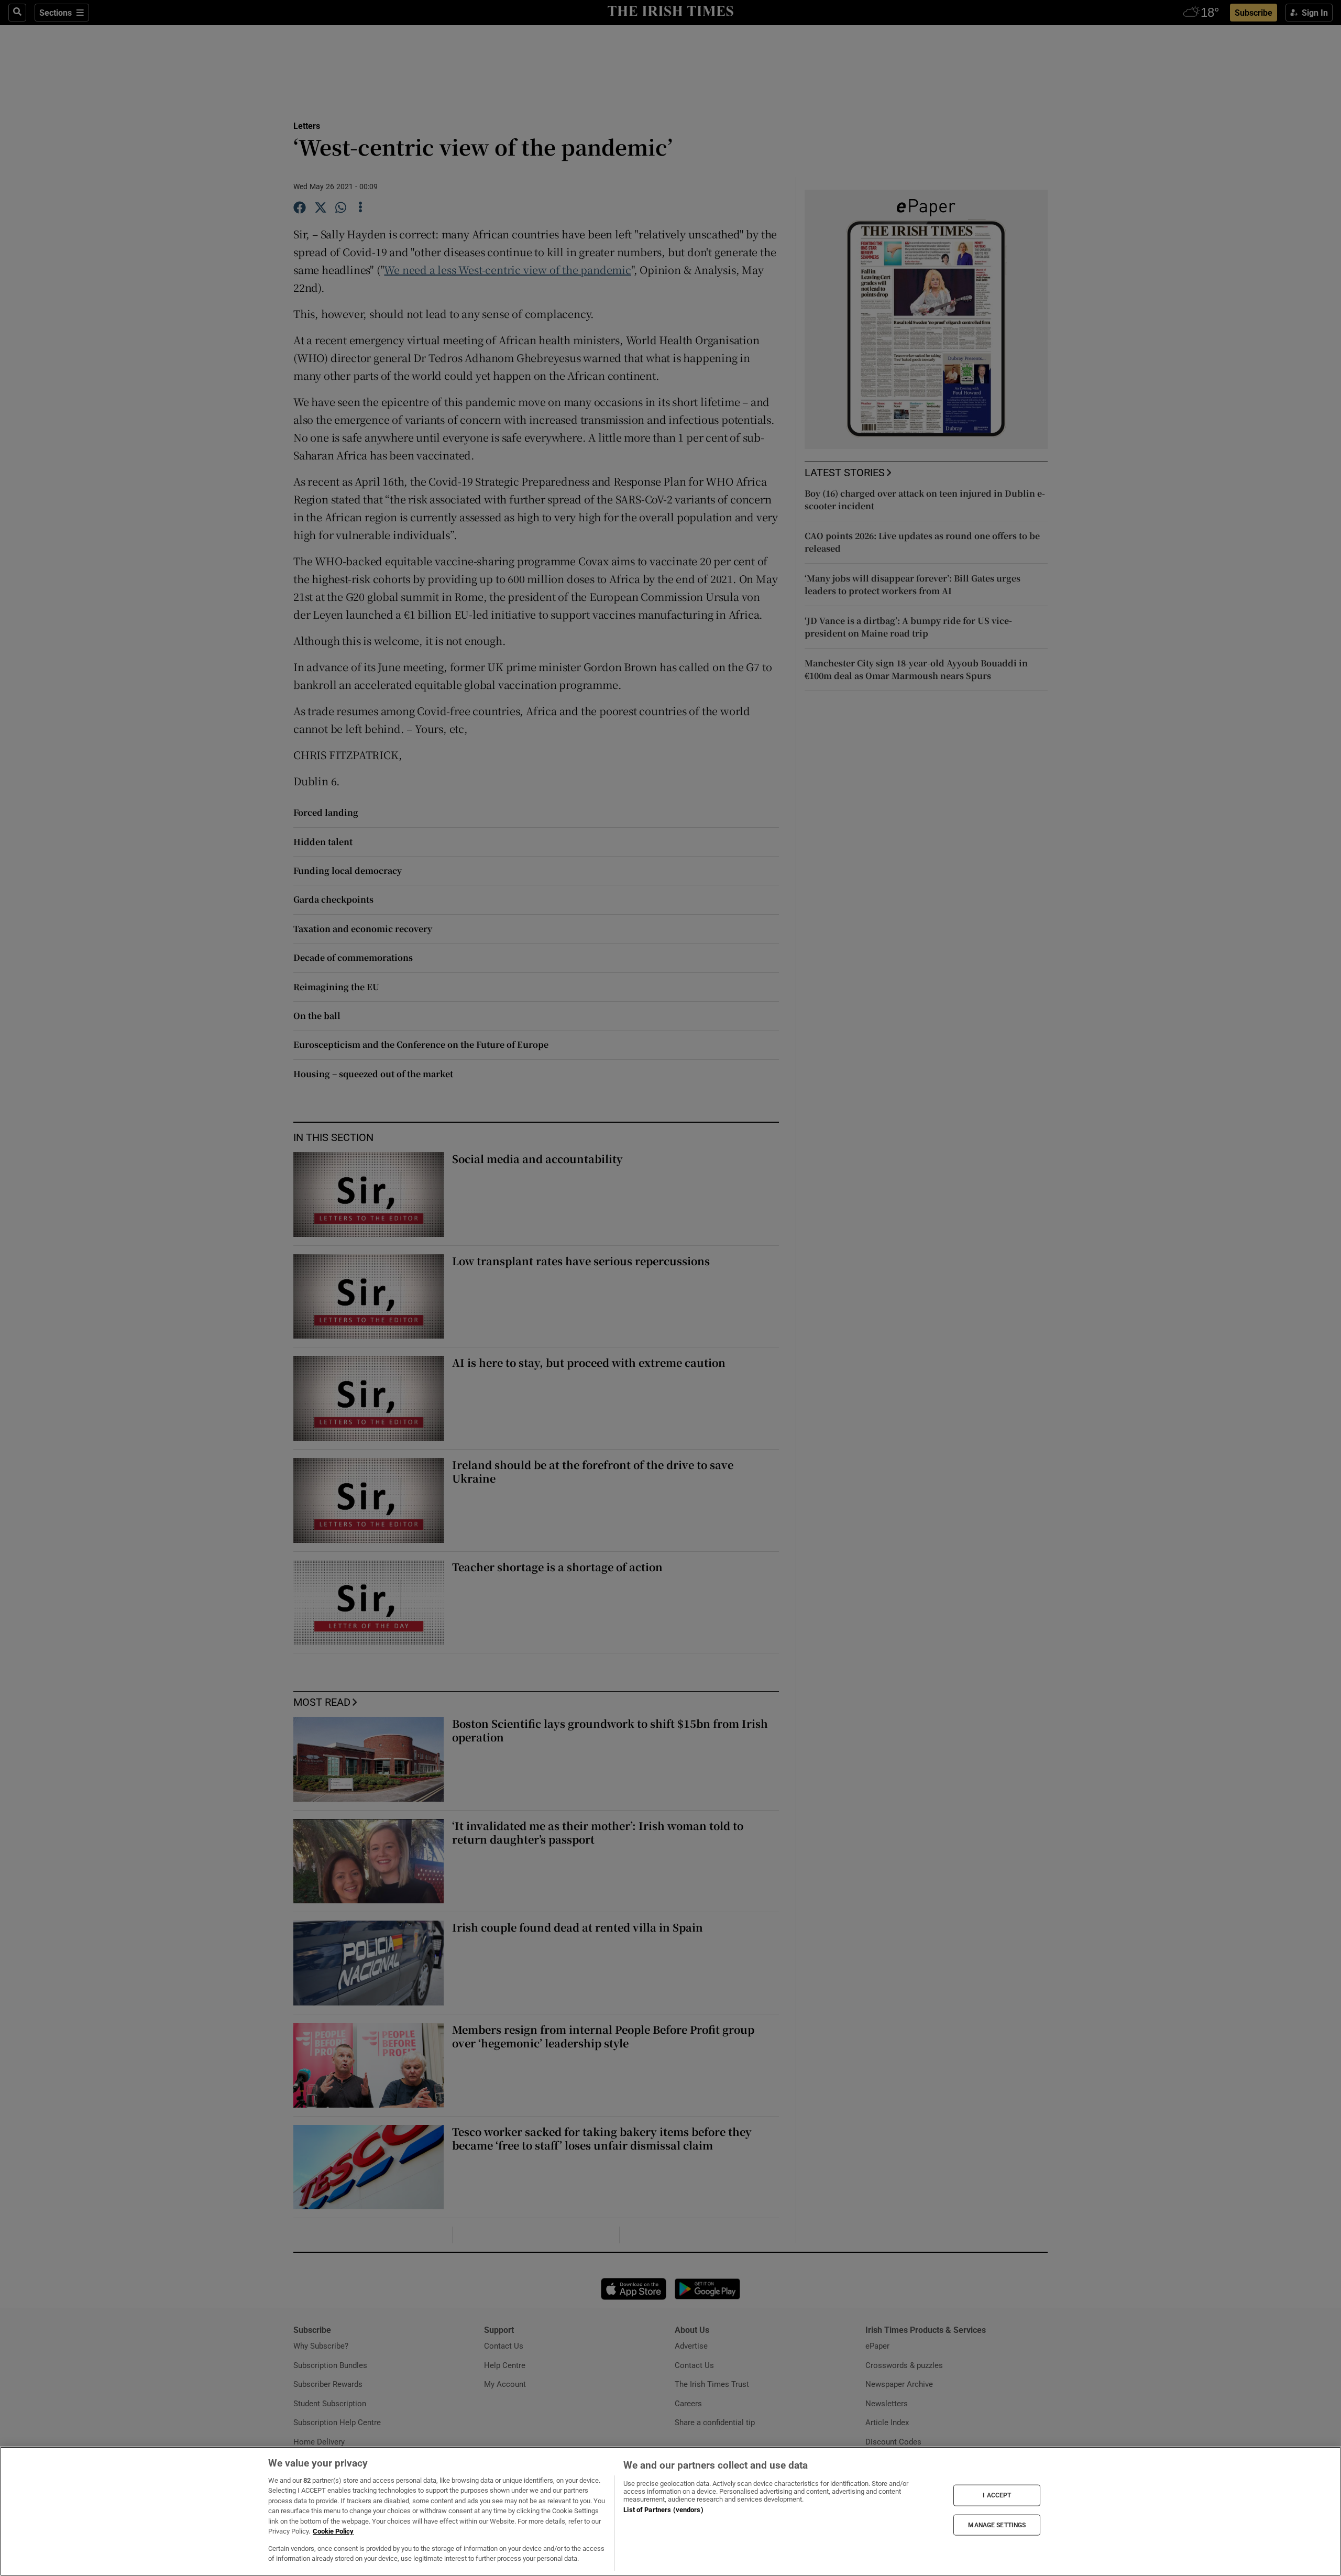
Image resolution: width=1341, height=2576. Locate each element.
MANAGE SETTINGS (997, 2525)
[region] (670, 2511)
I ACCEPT (997, 2495)
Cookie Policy (333, 2531)
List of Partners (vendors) (663, 2510)
